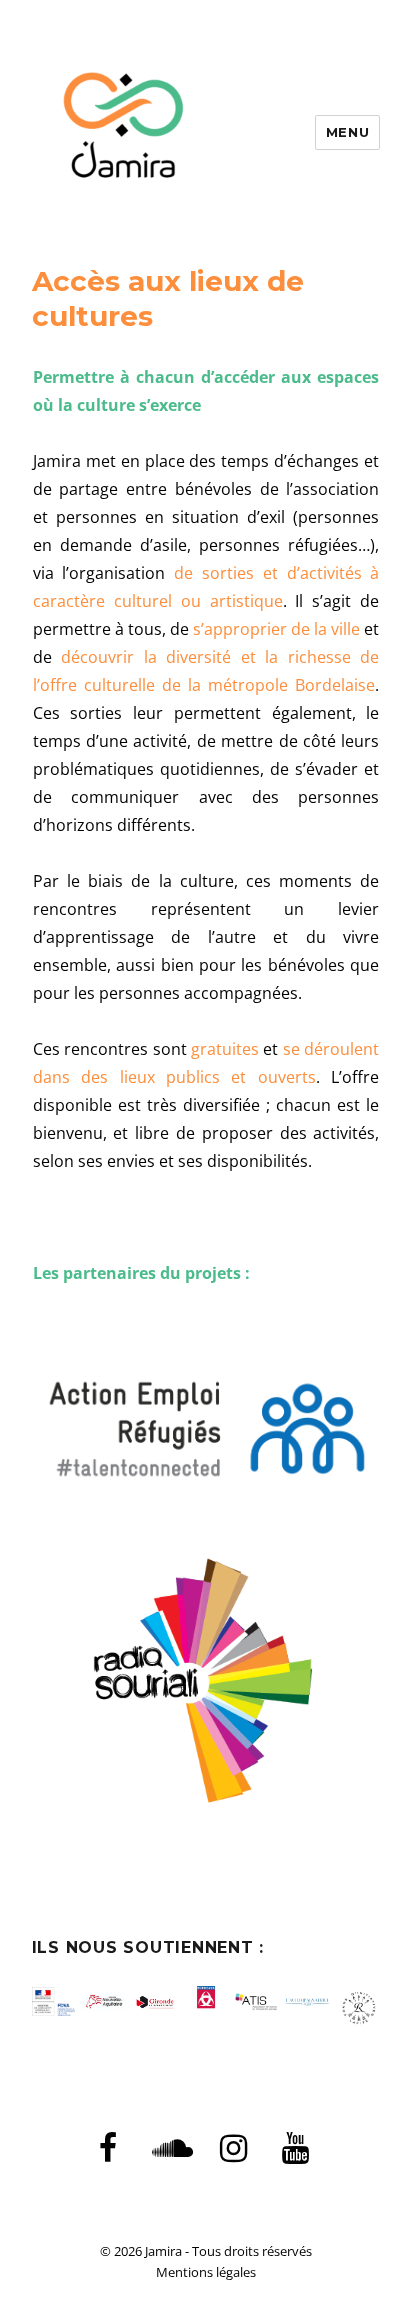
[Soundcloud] (171, 2149)
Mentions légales (206, 2272)
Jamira (163, 2251)
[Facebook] (108, 2149)
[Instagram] (233, 2149)
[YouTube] (295, 2149)
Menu (347, 132)
